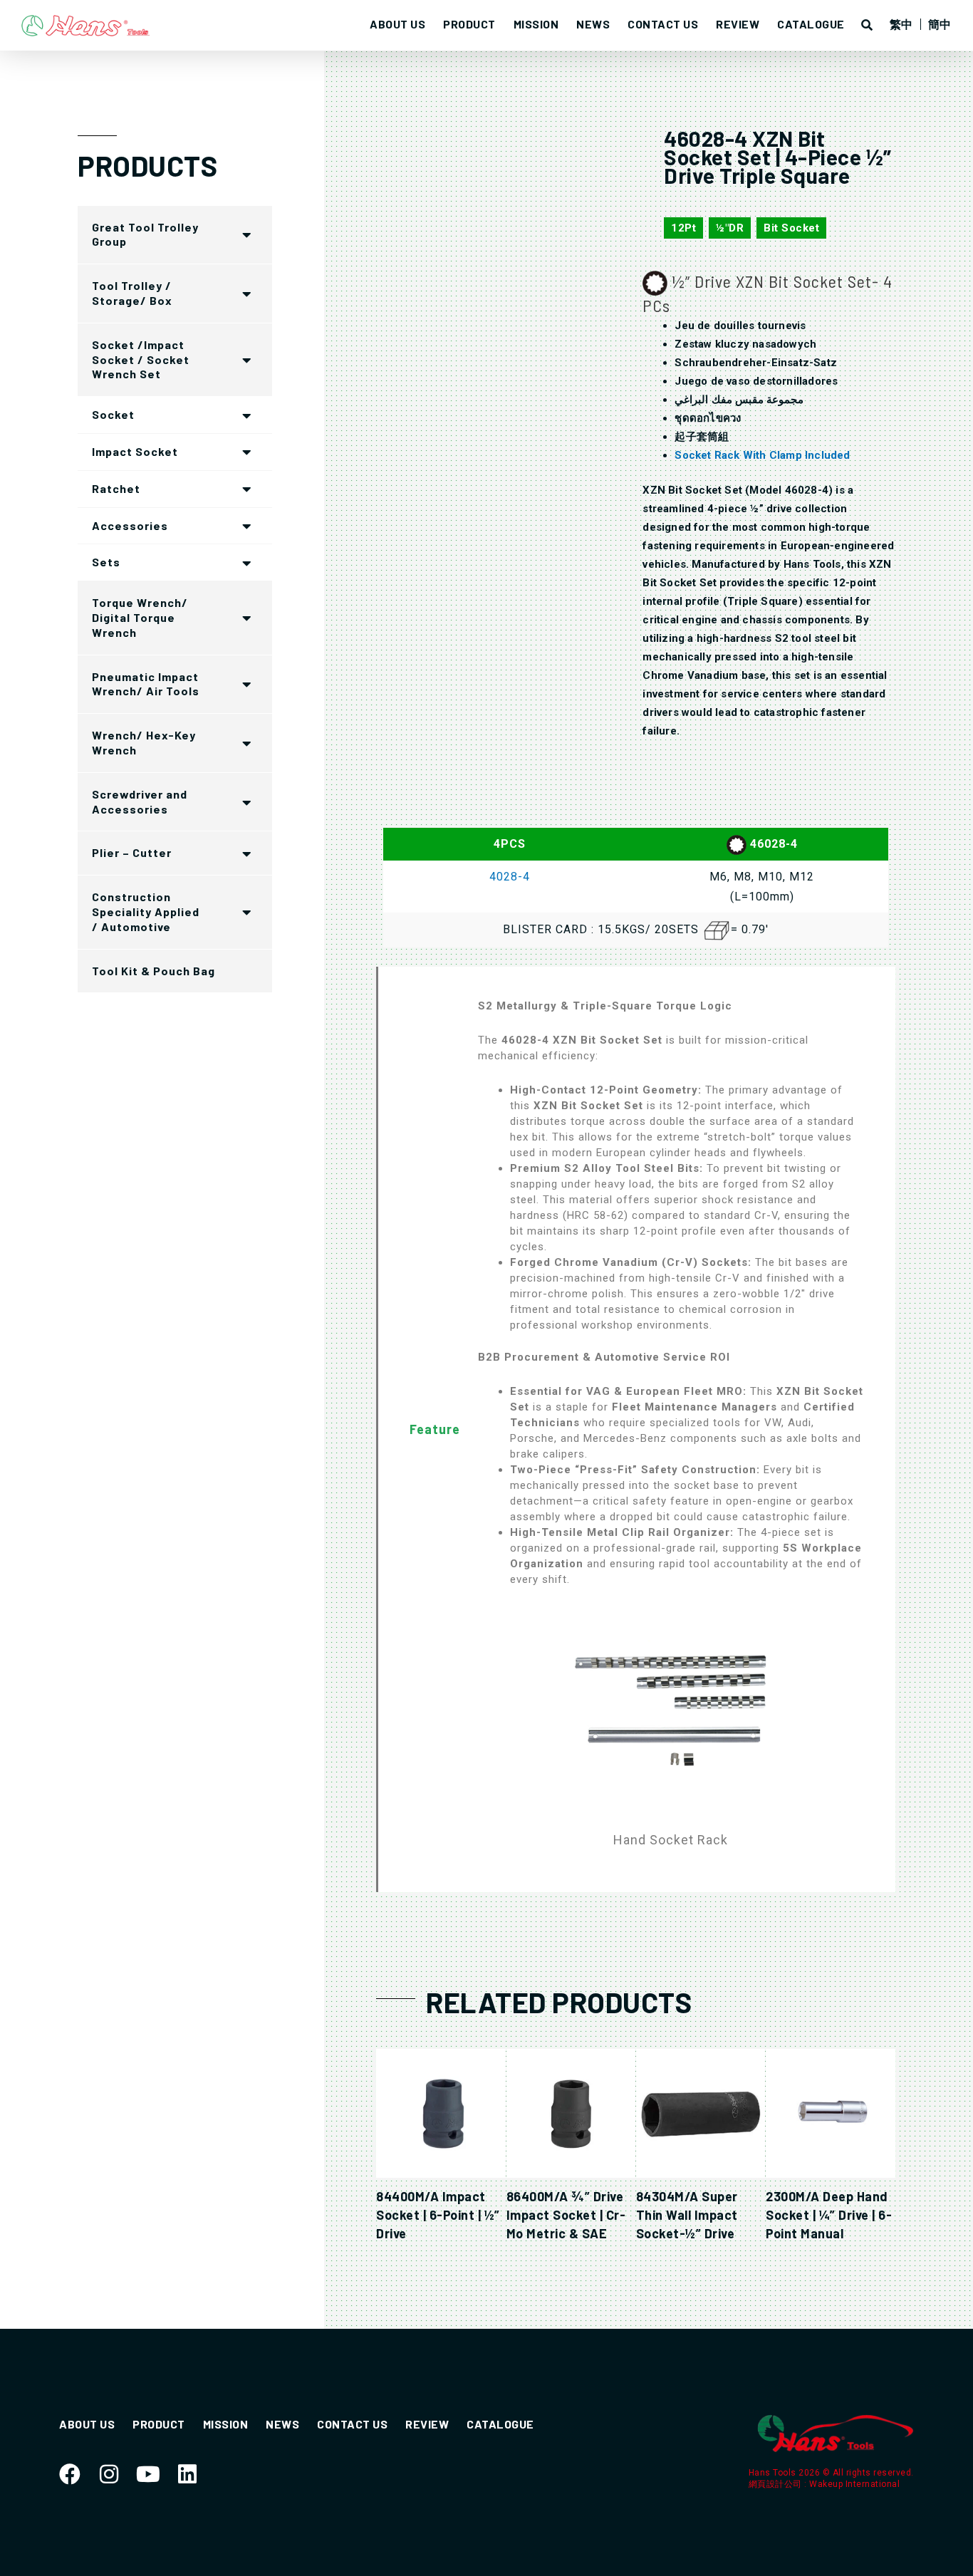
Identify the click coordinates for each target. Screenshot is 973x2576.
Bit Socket (791, 228)
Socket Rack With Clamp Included (762, 455)
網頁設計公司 (777, 2484)
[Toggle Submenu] (247, 235)
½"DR (730, 228)
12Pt (683, 228)
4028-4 (510, 877)
